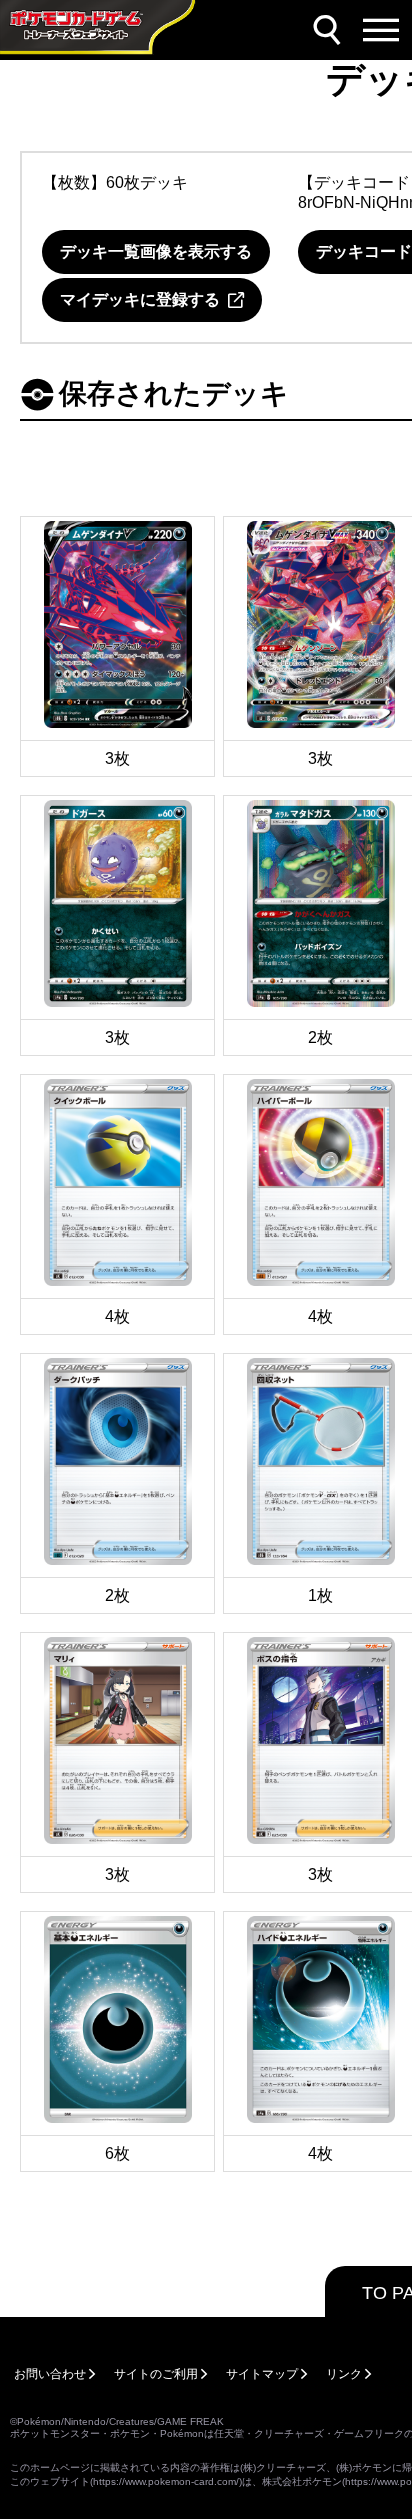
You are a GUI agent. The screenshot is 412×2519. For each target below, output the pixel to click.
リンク (344, 2374)
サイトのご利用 (156, 2374)
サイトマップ (262, 2374)
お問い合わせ (50, 2374)
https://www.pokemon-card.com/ (166, 2481)
